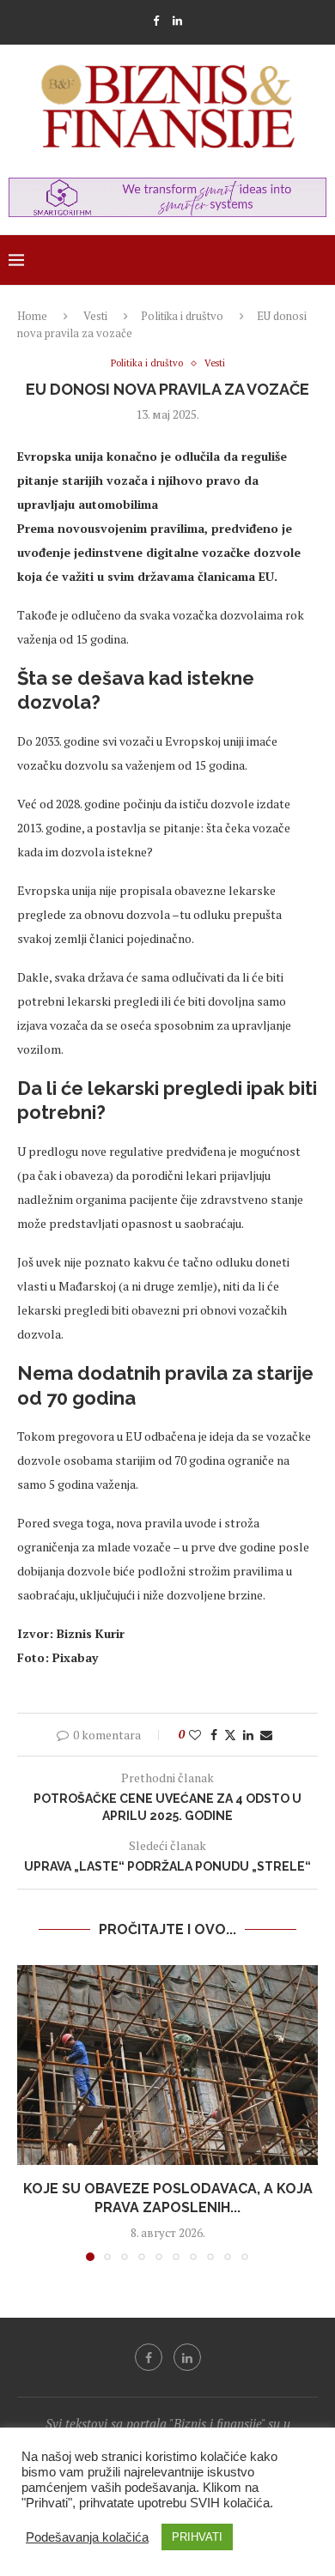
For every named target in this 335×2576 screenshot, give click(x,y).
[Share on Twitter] (230, 1735)
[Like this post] (195, 1735)
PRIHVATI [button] (197, 2537)
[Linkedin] (177, 21)
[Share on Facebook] (214, 1735)
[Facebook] (156, 21)
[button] (32, 2112)
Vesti (95, 316)
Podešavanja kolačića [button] (87, 2537)
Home (32, 316)
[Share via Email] (266, 1735)
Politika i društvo (182, 316)
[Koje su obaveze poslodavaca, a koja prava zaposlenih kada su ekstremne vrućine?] (167, 2065)
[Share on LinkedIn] (248, 1735)
